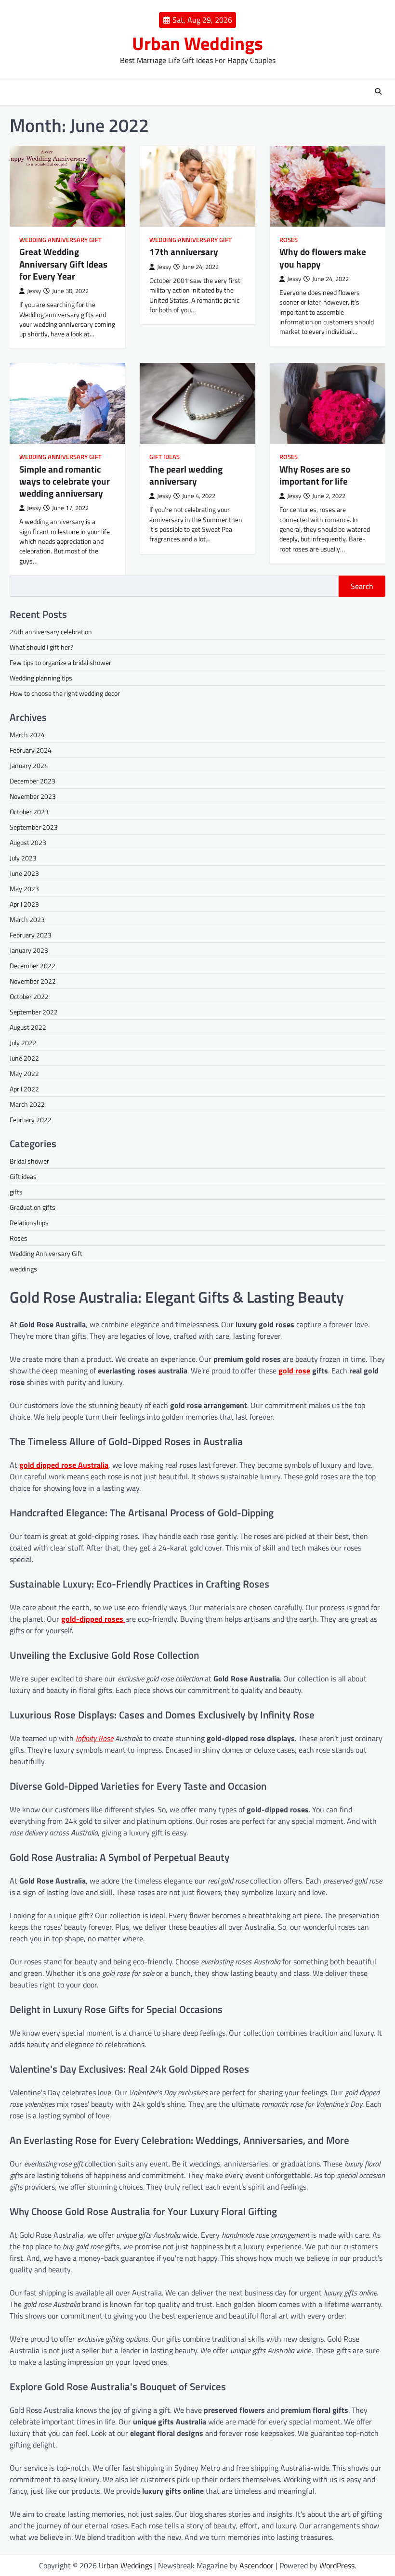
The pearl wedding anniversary (186, 475)
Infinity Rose (94, 1738)
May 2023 (24, 889)
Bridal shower (29, 1161)
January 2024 (29, 765)
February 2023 (31, 935)
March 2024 (27, 735)
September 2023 (34, 827)
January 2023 (29, 950)
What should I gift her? (41, 647)
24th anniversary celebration (51, 632)
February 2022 (31, 1120)
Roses (289, 240)
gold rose (294, 1371)
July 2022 (23, 1043)
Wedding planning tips (41, 678)
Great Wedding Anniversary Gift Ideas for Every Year (63, 264)
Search (362, 586)
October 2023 (29, 812)
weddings (23, 1269)
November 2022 (33, 981)
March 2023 (27, 919)
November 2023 (33, 796)
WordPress (337, 2565)
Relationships (29, 1223)
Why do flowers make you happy (323, 258)
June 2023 (24, 873)
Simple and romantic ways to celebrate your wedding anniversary (65, 481)
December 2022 (33, 966)
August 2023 (28, 842)
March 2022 (27, 1104)
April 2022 (24, 1089)
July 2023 (23, 858)
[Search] (378, 91)
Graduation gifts (33, 1207)
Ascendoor (257, 2565)
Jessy (34, 291)
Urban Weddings (197, 43)
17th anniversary (184, 252)
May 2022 (24, 1073)
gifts (16, 1192)
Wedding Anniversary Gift (60, 240)
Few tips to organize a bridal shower (60, 662)
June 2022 (24, 1058)
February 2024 (31, 750)
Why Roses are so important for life (315, 475)
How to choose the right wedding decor (65, 693)
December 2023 (33, 781)
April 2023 (24, 904)
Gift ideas (165, 457)
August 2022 (28, 1027)
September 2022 (34, 1012)
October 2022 (29, 996)
